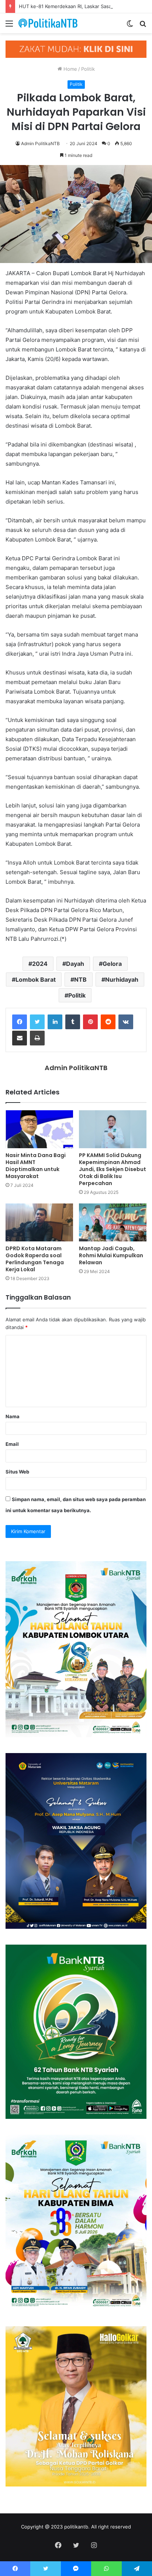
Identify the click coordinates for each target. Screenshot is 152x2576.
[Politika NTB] (48, 23)
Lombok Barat (36, 979)
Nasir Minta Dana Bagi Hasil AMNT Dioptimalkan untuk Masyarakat (36, 1166)
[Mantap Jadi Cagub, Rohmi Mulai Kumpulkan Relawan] (113, 1222)
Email (12, 1444)
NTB (80, 979)
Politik (88, 69)
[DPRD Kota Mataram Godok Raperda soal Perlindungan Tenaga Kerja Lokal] (39, 1222)
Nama (13, 1416)
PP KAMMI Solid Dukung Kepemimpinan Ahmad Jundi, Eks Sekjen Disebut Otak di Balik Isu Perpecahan (113, 1169)
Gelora (112, 964)
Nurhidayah (122, 979)
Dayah (75, 964)
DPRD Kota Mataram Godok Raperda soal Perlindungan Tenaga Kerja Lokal (35, 1259)
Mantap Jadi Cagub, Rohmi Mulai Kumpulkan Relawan (111, 1255)
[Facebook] (20, 1022)
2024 (40, 964)
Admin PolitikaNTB (40, 143)
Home (70, 69)
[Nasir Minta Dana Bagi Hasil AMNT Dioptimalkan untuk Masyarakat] (39, 1129)
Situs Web (17, 1472)
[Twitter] (37, 1022)
